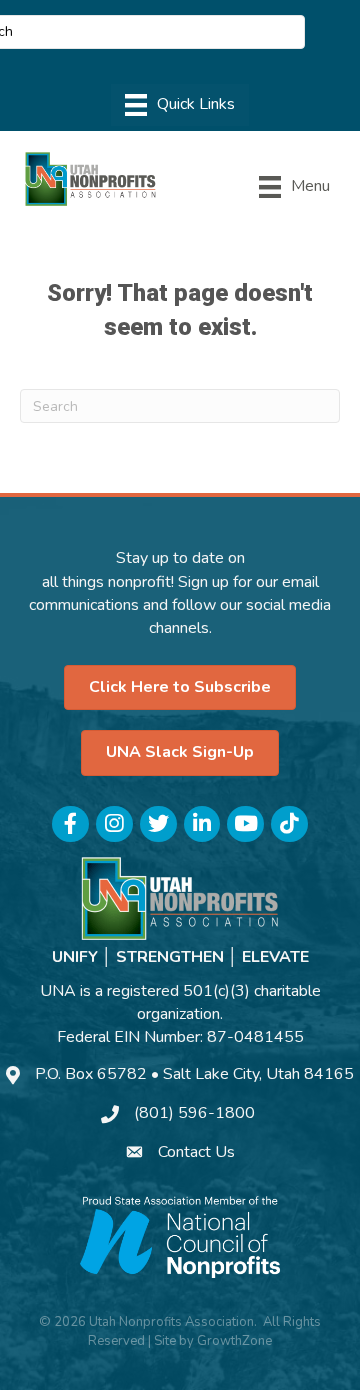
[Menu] (180, 105)
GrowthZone (234, 1341)
